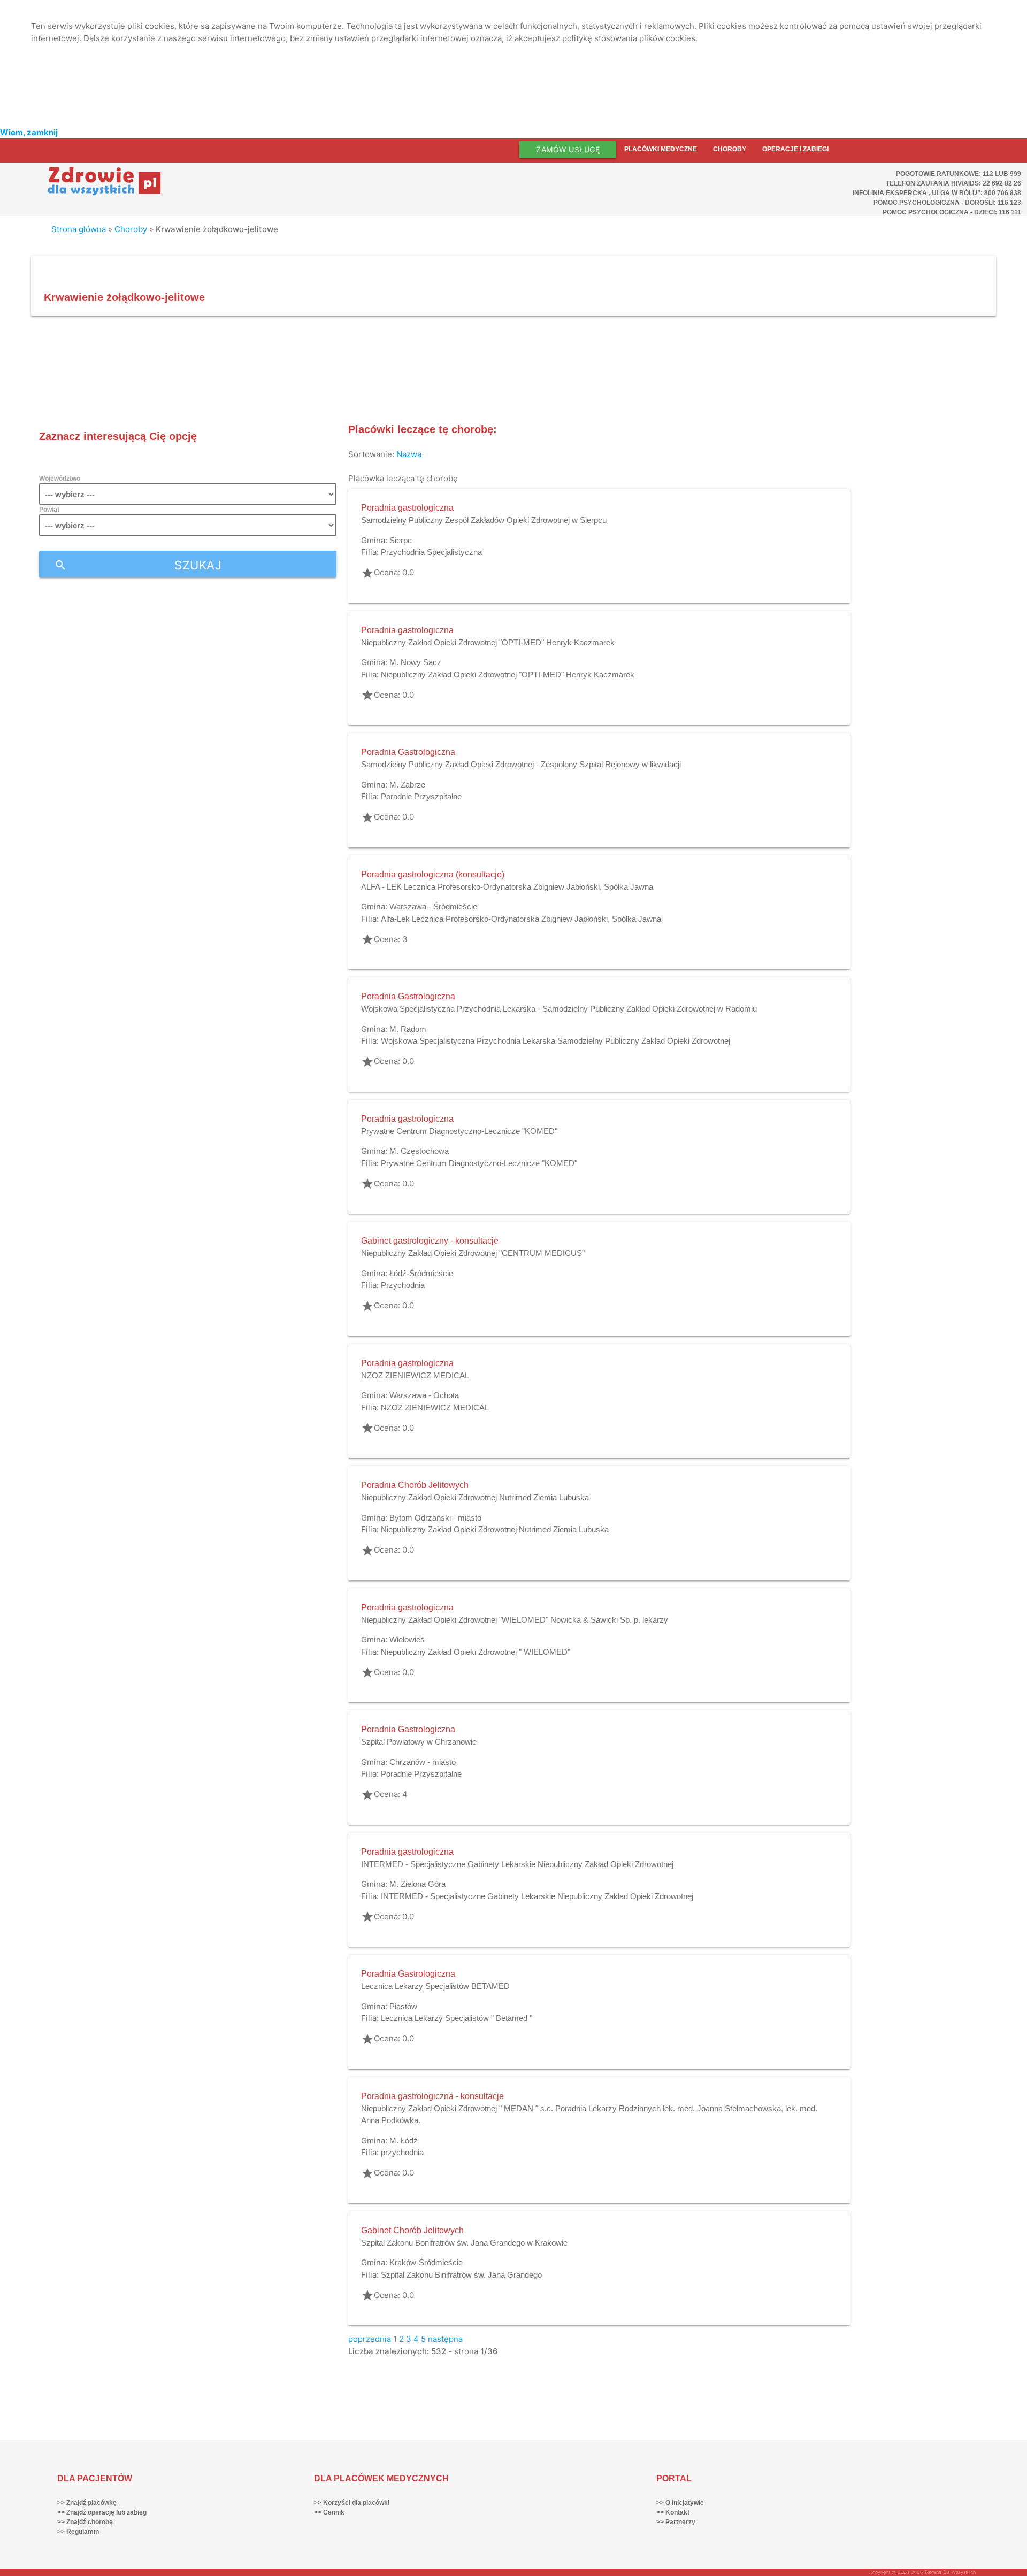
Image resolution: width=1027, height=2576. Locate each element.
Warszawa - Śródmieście (433, 907)
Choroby (730, 149)
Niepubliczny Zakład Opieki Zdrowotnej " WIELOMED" (476, 1652)
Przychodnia (403, 1285)
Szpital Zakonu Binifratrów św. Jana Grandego (461, 2275)
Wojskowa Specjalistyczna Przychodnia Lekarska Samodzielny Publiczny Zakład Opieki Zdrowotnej (555, 1041)
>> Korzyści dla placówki (352, 2503)
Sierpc (401, 540)
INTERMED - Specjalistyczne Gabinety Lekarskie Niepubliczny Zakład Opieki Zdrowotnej (517, 1864)
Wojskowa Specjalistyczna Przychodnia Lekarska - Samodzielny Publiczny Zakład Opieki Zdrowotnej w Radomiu (559, 1009)
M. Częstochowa (419, 1151)
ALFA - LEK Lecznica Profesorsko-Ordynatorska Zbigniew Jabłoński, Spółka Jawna (507, 887)
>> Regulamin (78, 2532)
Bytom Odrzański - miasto (435, 1518)
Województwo (60, 479)
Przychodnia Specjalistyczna (431, 552)
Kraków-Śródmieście (426, 2262)
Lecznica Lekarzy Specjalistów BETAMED (435, 1986)
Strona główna (79, 229)
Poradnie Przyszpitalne (421, 796)
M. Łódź (404, 2141)
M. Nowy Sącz (415, 662)
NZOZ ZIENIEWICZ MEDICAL (415, 1375)
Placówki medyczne (661, 149)
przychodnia (402, 2152)
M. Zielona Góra (417, 1884)
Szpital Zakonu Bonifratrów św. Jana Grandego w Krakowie (464, 2243)
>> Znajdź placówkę (87, 2503)
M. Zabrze (407, 785)
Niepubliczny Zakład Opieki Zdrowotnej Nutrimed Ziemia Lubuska (475, 1497)
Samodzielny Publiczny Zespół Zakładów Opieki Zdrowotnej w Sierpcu (484, 520)
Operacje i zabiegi (795, 149)
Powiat (49, 510)
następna (445, 2339)
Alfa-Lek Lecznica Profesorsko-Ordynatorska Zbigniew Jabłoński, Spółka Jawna (521, 919)
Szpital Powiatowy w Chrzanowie (419, 1742)
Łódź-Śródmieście (421, 1273)
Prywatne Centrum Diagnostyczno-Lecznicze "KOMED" (459, 1131)
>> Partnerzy (676, 2522)
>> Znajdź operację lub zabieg (102, 2512)
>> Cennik (329, 2512)
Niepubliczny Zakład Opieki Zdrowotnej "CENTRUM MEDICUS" (473, 1253)
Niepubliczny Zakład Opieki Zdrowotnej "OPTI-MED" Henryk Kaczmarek (488, 642)
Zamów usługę (568, 149)
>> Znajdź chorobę (85, 2522)
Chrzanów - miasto (423, 1762)
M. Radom (408, 1029)
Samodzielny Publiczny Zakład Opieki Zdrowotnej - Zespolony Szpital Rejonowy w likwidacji (521, 764)
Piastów (403, 2006)
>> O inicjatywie (680, 2503)
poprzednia (370, 2339)
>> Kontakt (673, 2512)
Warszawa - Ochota (424, 1395)
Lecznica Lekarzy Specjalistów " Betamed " (457, 2018)
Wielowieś (407, 1640)
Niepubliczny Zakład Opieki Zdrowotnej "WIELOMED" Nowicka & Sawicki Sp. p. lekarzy (515, 1620)
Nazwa (409, 454)
